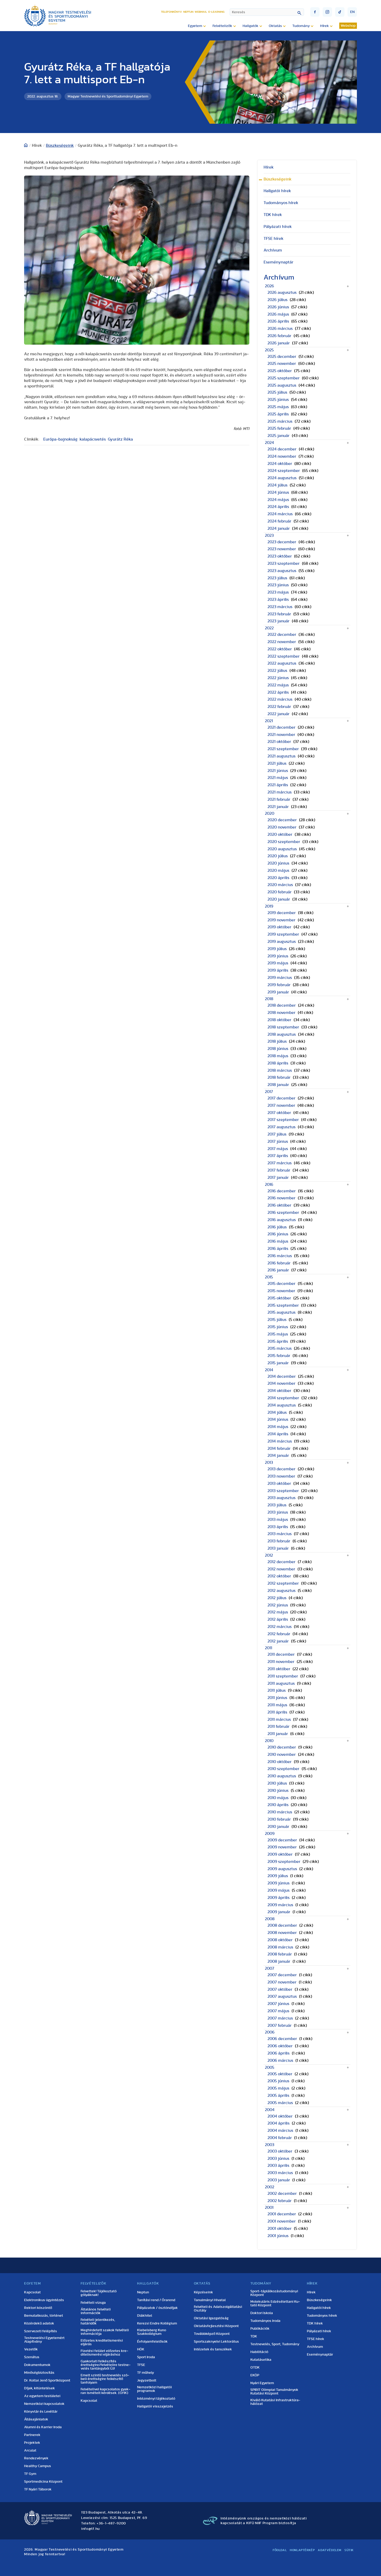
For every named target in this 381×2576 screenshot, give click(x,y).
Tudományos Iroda (265, 2321)
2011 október (279, 1669)
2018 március (280, 1070)
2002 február (280, 2201)
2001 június (278, 2236)
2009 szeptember (284, 1862)
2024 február (279, 521)
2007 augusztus (282, 1996)
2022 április (278, 692)
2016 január (278, 1270)
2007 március (280, 2018)
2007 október (280, 1989)
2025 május (278, 407)
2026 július (277, 300)
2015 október (279, 1298)
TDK (254, 2336)
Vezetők (31, 2349)
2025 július (277, 392)
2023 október (280, 556)
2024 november (282, 456)
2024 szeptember (284, 471)
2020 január (279, 899)
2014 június (278, 1419)
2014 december (282, 1376)
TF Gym (30, 2474)
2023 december (282, 542)
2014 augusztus (282, 1405)
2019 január (278, 992)
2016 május (278, 1241)
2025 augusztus (282, 385)
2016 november (281, 1198)
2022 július (277, 671)
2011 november (281, 1662)
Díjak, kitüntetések (40, 2388)
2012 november (281, 1569)
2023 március (280, 607)
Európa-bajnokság (60, 439)
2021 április (278, 785)
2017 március (280, 1163)
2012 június (278, 1605)
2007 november (282, 1982)
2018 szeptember (283, 1027)
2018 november (281, 1013)
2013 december (281, 1469)
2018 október (279, 1020)
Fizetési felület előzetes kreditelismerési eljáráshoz (104, 2353)
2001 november (282, 2221)
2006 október (280, 2046)
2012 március (280, 1627)
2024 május (278, 500)
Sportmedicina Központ (43, 2482)
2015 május (278, 1334)
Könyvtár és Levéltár (41, 2412)
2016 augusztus (282, 1220)
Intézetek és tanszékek (213, 2349)
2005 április (278, 2095)
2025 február (279, 428)
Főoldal (280, 2550)
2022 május (278, 685)
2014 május (278, 1427)
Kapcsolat (32, 2292)
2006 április (278, 2053)
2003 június (278, 2159)
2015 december (281, 1284)
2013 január (278, 1548)
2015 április (278, 1341)
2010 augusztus (282, 1776)
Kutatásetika (261, 2360)
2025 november (282, 364)
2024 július (277, 485)
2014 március (280, 1441)
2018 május (278, 1056)
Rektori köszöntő (38, 2308)
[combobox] (267, 12)
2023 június (278, 585)
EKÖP (255, 2375)
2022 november (282, 642)
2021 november (281, 735)
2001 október (280, 2229)
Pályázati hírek (278, 227)
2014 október (279, 1391)
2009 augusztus (282, 1869)
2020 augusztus (282, 849)
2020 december (282, 820)
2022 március (280, 699)
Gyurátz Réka (120, 439)
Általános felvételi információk (96, 2311)
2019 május (278, 963)
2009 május (278, 1890)
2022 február (279, 707)
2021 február (279, 799)
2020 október (280, 834)
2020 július (278, 856)
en (352, 12)
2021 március (280, 792)
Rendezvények (36, 2458)
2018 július (277, 1041)
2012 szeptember (283, 1583)
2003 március (280, 2173)
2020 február (280, 892)
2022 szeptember (284, 656)
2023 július (277, 578)
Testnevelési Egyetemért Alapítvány (44, 2340)
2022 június (278, 678)
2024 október (280, 464)
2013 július (277, 1505)
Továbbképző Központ (212, 2334)
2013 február (279, 1541)
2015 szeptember (283, 1305)
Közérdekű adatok (39, 2323)
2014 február (279, 1449)
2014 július (277, 1412)
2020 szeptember (284, 842)
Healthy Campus (38, 2466)
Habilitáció (259, 2352)
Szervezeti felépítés (41, 2331)
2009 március (280, 1905)
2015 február (279, 1356)
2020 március (280, 885)
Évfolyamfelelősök (152, 2342)
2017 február (279, 1170)
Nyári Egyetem (262, 2383)
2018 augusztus (282, 1034)
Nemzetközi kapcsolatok (44, 2404)
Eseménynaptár (278, 262)
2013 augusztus (281, 1498)
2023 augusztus (282, 571)
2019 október (279, 927)
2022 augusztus (282, 663)
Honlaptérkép (302, 2550)
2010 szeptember (283, 1769)
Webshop (348, 26)
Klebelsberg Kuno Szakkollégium (152, 2332)
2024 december (282, 449)
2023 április (278, 600)
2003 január (279, 2180)
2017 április (278, 1156)
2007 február (280, 2025)
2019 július (277, 949)
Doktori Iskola (262, 2313)
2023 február (279, 614)
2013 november (281, 1476)
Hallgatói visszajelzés (155, 2406)
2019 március (280, 978)
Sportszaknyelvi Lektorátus (216, 2342)
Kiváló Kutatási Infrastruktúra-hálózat (275, 2402)
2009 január (279, 1912)
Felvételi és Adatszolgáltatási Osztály (218, 2309)
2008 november (282, 1933)
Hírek (269, 167)
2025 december (282, 357)
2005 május (278, 2088)
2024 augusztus (282, 478)
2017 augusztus (281, 1127)
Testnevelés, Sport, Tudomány (275, 2344)
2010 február (279, 1819)
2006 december (282, 2039)
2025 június (278, 400)
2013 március (280, 1534)
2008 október (280, 1940)
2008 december (282, 1925)
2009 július (278, 1876)
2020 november (282, 827)
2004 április (278, 2123)
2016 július (277, 1227)
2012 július (277, 1598)
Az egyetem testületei (42, 2396)
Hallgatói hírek (277, 191)
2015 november (281, 1291)
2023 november (282, 549)
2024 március (280, 514)
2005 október (280, 2074)
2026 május (278, 314)
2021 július (277, 763)
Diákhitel (145, 2316)
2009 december (282, 1840)
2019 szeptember (283, 934)
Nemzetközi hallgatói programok (154, 2389)
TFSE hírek (274, 239)
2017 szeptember (283, 1120)
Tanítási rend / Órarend (156, 2300)
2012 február (279, 1634)
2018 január (278, 1085)
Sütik (349, 2550)
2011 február (278, 1726)
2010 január (278, 1827)
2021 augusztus (281, 756)
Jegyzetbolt (147, 2380)
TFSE (141, 2365)
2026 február (279, 336)
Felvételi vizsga (93, 2303)
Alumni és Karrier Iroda (43, 2427)
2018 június (278, 1049)
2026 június (278, 307)
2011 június (277, 1698)
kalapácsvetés (93, 439)
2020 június (278, 863)
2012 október (279, 1576)
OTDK (255, 2368)
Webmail (201, 12)
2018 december (282, 1005)
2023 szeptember (284, 563)
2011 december (281, 1654)
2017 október (279, 1113)
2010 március (280, 1812)
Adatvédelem (330, 2550)
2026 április (278, 321)
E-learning (216, 12)
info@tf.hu (90, 2529)
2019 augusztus (282, 942)
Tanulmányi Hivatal (210, 2300)
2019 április (278, 970)
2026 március (280, 329)
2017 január (278, 1178)
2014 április (278, 1434)
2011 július (277, 1690)
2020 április (278, 878)
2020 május (278, 871)
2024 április (278, 507)
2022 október (280, 649)
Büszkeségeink (60, 145)
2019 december (282, 913)
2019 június (278, 956)
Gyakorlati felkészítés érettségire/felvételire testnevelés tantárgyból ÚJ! (106, 2365)
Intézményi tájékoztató (156, 2399)
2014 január (278, 1456)
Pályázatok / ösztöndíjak (157, 2308)
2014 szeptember (283, 1398)
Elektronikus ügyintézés (44, 2300)
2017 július (277, 1134)
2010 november (282, 1755)
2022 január (278, 714)
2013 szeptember (283, 1491)
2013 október (279, 1484)
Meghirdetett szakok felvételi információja (105, 2332)
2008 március (280, 1947)
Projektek (32, 2443)
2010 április (278, 1805)
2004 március (280, 2131)
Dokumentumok (37, 2365)
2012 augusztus (281, 1591)
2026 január (279, 343)
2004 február (280, 2138)
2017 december (281, 1098)
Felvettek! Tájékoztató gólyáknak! (99, 2293)
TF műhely (146, 2373)
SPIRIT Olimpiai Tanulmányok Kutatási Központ (274, 2392)
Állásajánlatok (36, 2419)
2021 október (279, 742)
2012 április (278, 1619)
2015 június (278, 1327)
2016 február (279, 1263)
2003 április (278, 2166)
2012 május (278, 1612)
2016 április (278, 1249)
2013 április (278, 1527)
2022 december (282, 635)
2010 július (277, 1783)
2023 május (278, 592)
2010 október (280, 1762)
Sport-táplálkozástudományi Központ (274, 2293)
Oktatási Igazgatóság (211, 2318)
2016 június (278, 1234)
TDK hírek (273, 215)
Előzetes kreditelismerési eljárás (102, 2342)
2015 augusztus (281, 1312)
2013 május (278, 1520)
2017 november (281, 1105)
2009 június (278, 1883)
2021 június (278, 771)
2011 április (277, 1712)
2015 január (278, 1363)
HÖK (141, 2349)
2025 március (280, 421)
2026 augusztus (282, 293)
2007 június (278, 2004)
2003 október (280, 2151)
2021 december (281, 727)
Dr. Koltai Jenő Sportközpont (47, 2380)
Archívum (273, 250)
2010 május (278, 1798)
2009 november (282, 1847)
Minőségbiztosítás (39, 2373)
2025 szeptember (284, 378)
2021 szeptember (283, 749)
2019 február (279, 985)
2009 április (278, 1898)
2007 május (278, 2011)
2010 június (278, 1791)
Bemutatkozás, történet (44, 2316)
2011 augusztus (281, 1683)
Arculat (30, 2450)
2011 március (279, 1719)
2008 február (280, 1954)
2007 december (282, 1975)
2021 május (278, 778)
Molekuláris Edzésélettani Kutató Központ (275, 2303)
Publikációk (260, 2329)
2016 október (279, 1205)
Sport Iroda (146, 2357)
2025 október (280, 371)
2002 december (282, 2194)
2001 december (282, 2214)
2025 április (278, 414)
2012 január (278, 1641)
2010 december (282, 1747)
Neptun (188, 12)
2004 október (280, 2116)
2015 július (277, 1320)
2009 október (280, 1854)
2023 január (278, 621)
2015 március (280, 1348)
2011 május (277, 1705)
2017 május (278, 1149)
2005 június (278, 2081)
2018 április (278, 1063)
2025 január (278, 436)
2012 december (281, 1562)
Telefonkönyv (171, 12)
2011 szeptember (283, 1676)
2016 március (280, 1256)
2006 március (280, 2060)
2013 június (278, 1512)
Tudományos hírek (281, 203)
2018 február (279, 1077)
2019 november (281, 920)
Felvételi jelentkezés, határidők (98, 2322)
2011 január (278, 1734)
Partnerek (32, 2435)
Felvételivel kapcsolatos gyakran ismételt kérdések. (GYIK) (105, 2391)
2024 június (278, 492)
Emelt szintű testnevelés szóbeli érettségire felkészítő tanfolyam (105, 2379)
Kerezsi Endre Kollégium (157, 2323)
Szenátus (32, 2357)
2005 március (280, 2103)
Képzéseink (203, 2292)
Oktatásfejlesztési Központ (216, 2326)
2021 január (278, 807)
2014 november (281, 1383)
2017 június (278, 1141)
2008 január (279, 1961)
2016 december (282, 1191)
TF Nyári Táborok (38, 2489)
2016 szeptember (283, 1213)
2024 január (279, 528)
